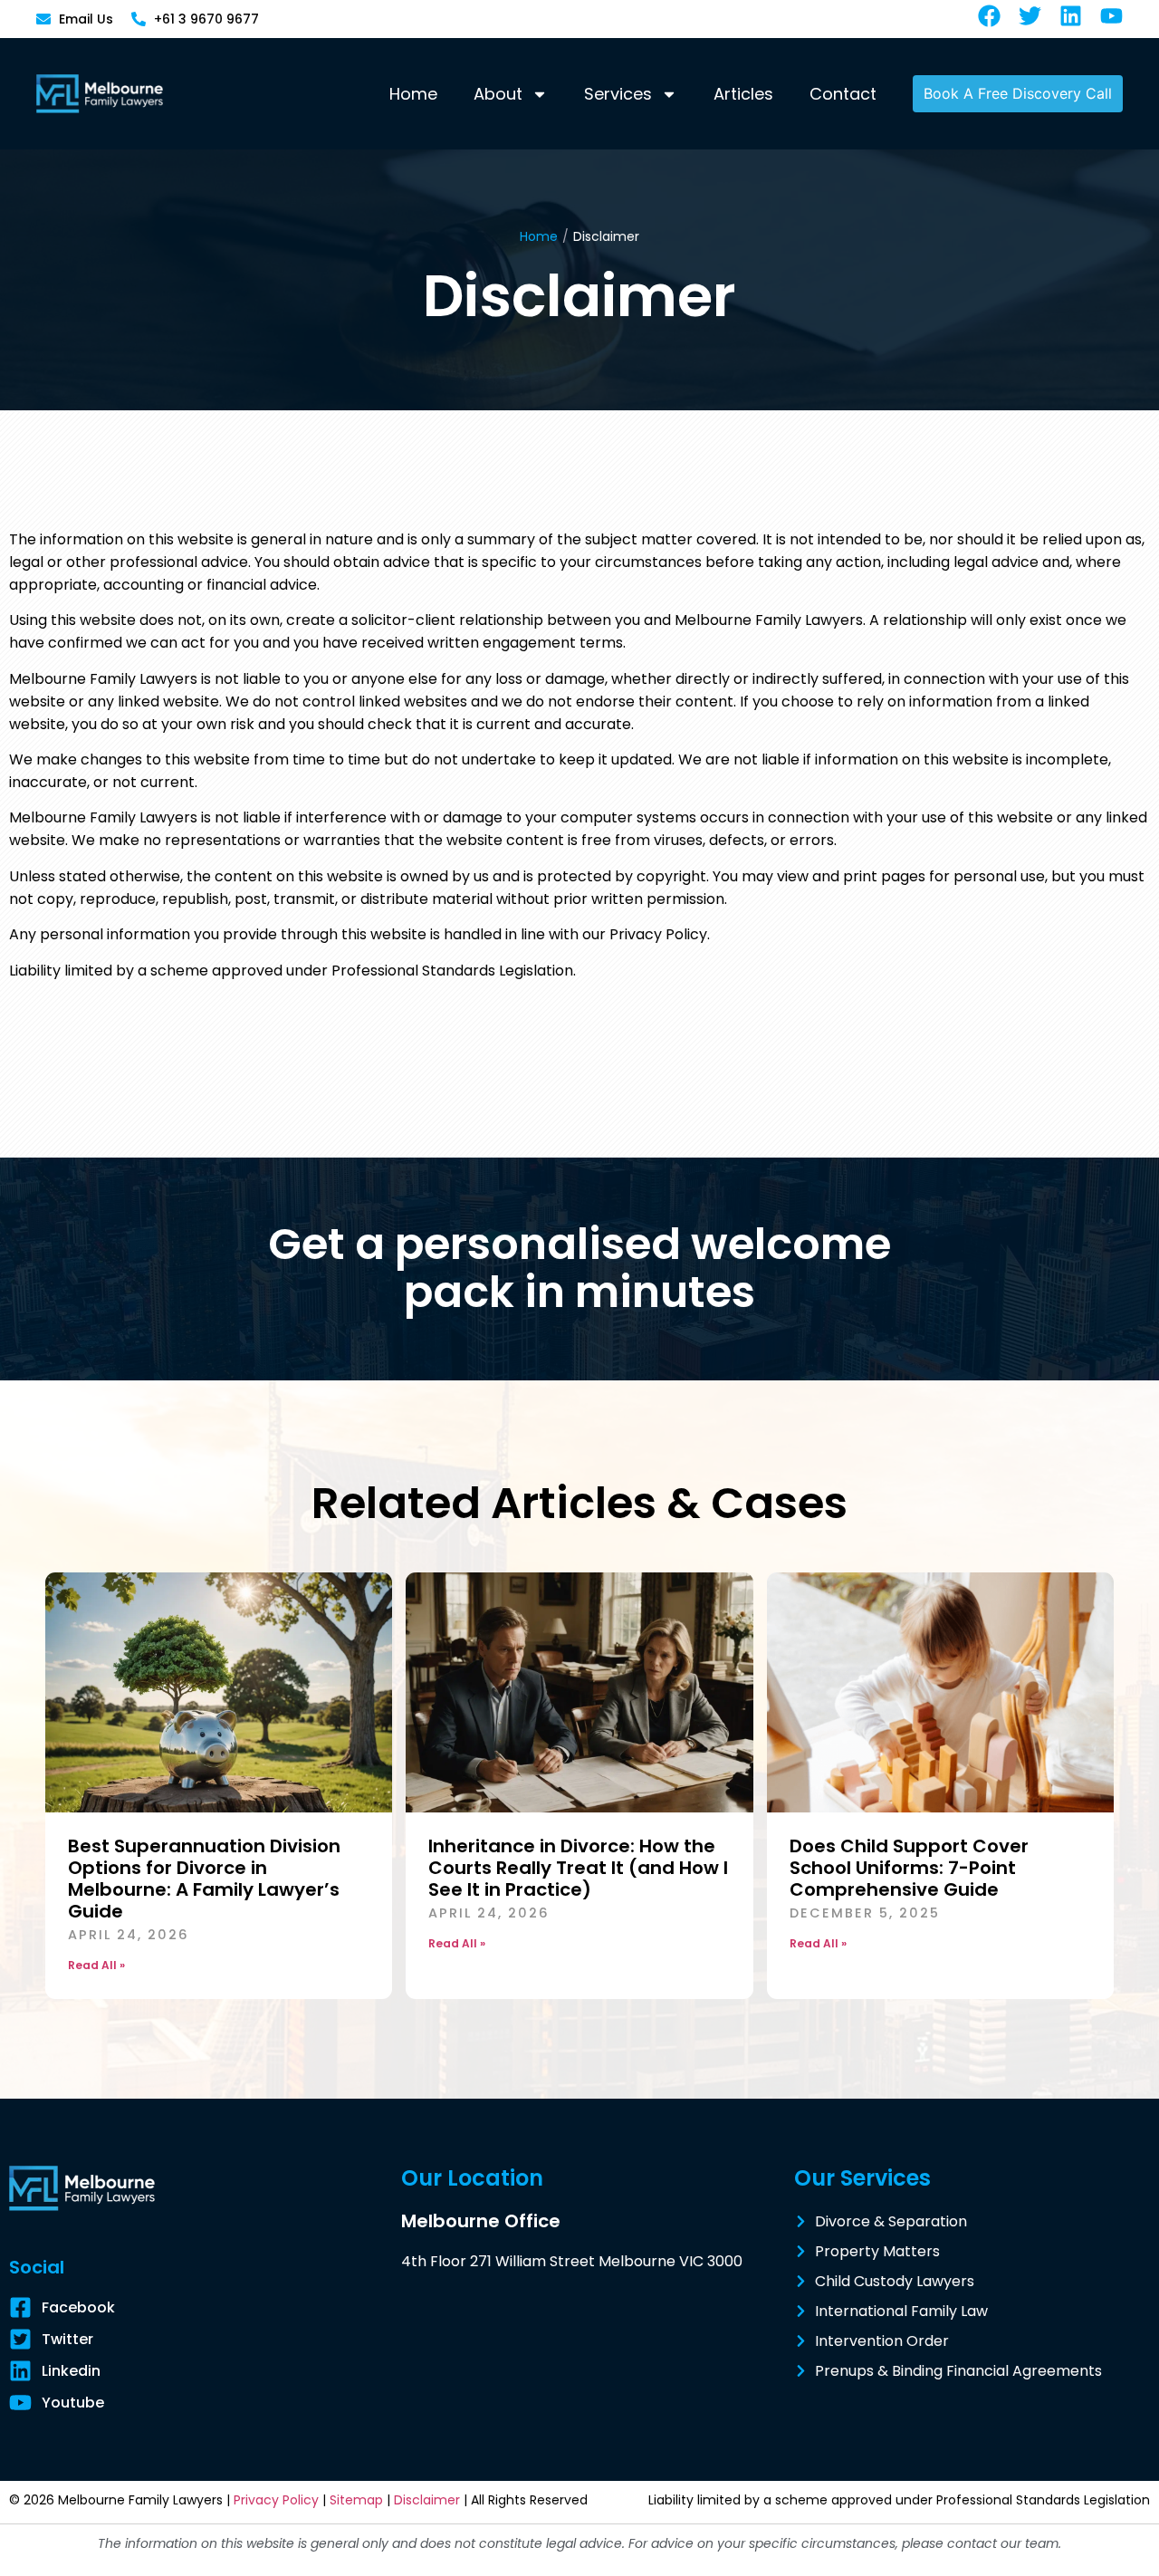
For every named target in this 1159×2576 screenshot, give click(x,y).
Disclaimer (427, 2500)
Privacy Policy (276, 2500)
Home (413, 94)
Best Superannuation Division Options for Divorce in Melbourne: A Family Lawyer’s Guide (204, 1879)
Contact (843, 94)
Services (618, 94)
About (498, 94)
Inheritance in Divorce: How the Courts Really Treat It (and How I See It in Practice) (578, 1868)
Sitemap (356, 2500)
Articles (743, 94)
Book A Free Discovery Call (1018, 93)
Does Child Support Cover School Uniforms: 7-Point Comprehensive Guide (909, 1868)
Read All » (96, 1965)
